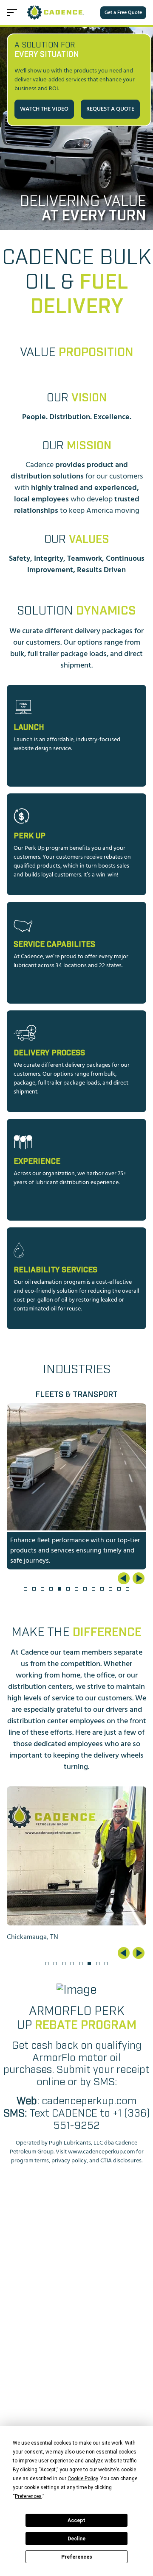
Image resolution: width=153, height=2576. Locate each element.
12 (119, 1589)
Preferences (77, 2557)
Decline (76, 2539)
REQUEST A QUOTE (110, 109)
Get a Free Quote (123, 13)
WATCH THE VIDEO (44, 109)
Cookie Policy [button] (83, 2479)
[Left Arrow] (124, 1578)
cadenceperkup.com (89, 2101)
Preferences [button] (28, 2496)
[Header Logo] (56, 13)
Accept (76, 2520)
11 (110, 1589)
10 (102, 1589)
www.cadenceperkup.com (101, 2152)
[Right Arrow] (139, 1578)
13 (127, 1589)
